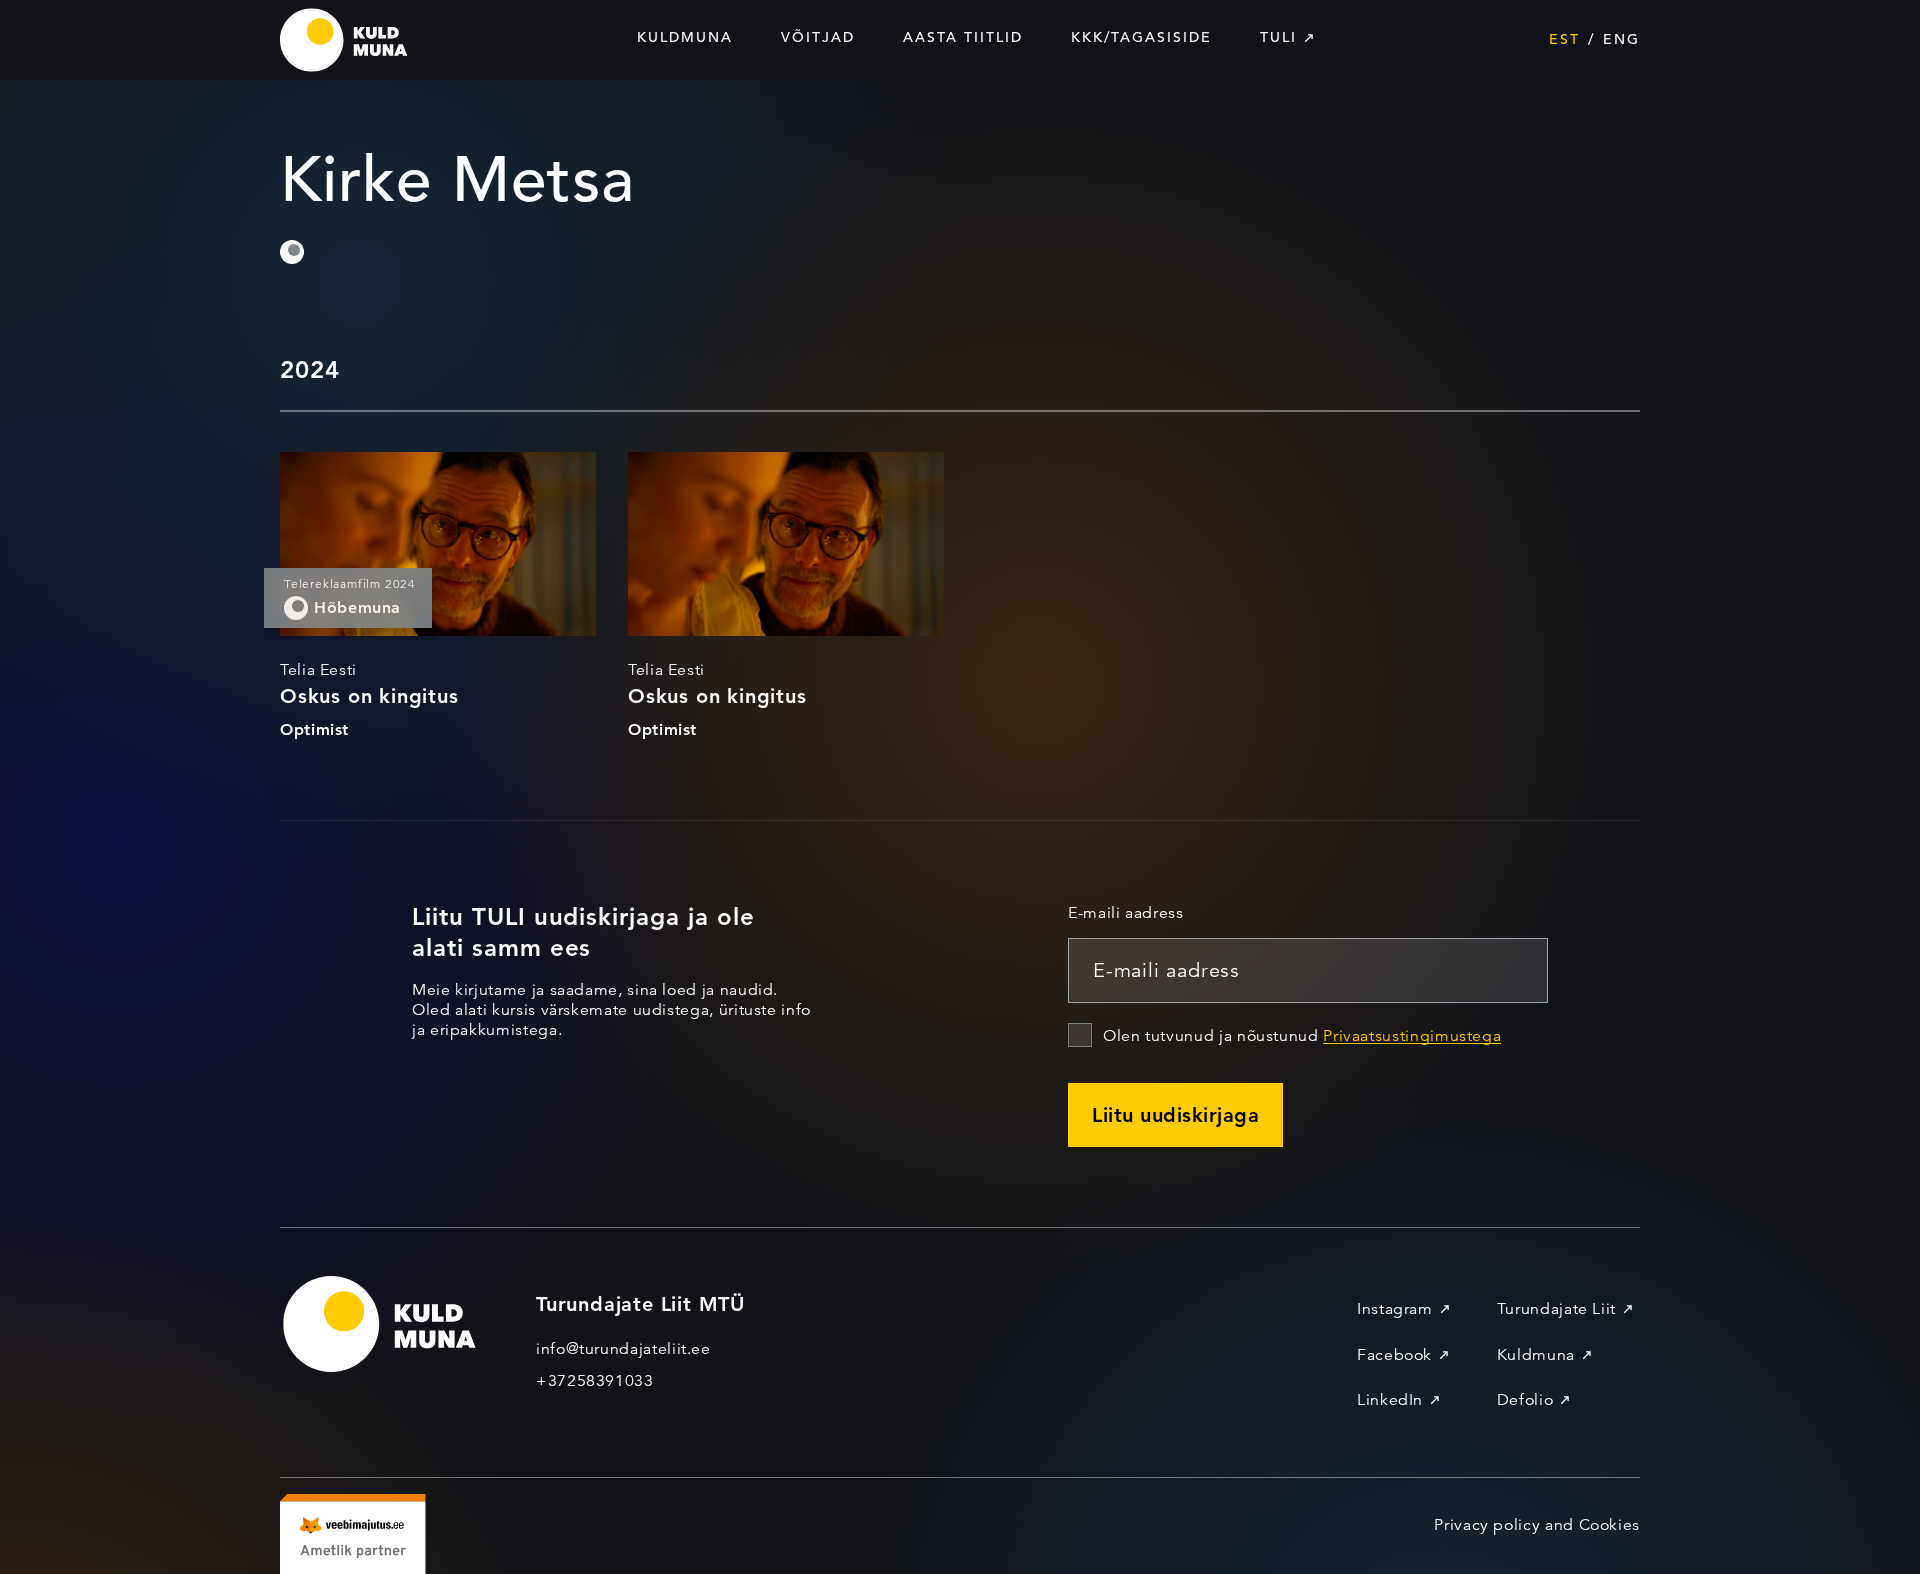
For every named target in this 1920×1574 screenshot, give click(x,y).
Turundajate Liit (1556, 1309)
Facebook (1394, 1355)
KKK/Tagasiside (1141, 37)
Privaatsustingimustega (1412, 1036)
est (1564, 39)
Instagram (1395, 1309)
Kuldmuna (685, 37)
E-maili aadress (1126, 913)
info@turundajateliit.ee (623, 1349)
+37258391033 (595, 1381)
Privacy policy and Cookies (1537, 1525)
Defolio (1525, 1400)
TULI (1278, 37)
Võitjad (818, 37)
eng (1621, 39)
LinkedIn (1390, 1400)
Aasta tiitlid (963, 37)
